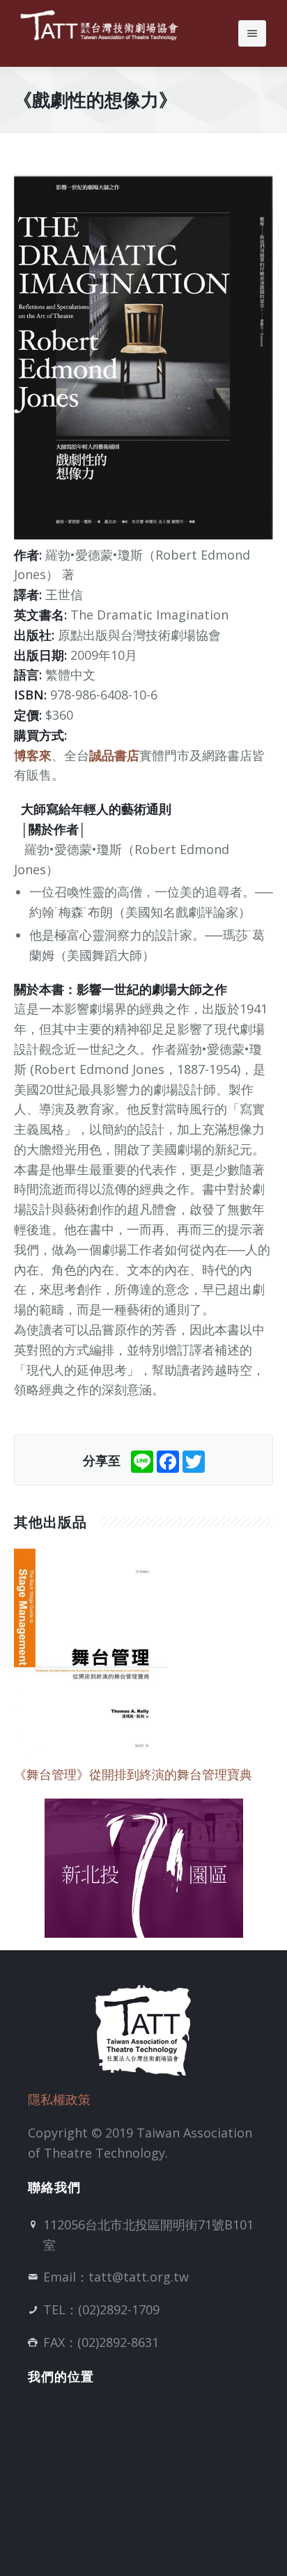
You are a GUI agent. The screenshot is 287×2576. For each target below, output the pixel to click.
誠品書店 (114, 755)
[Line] (142, 1460)
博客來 (33, 755)
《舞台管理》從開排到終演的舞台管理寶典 (133, 1774)
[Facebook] (168, 1460)
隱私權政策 (59, 2099)
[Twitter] (194, 1460)
